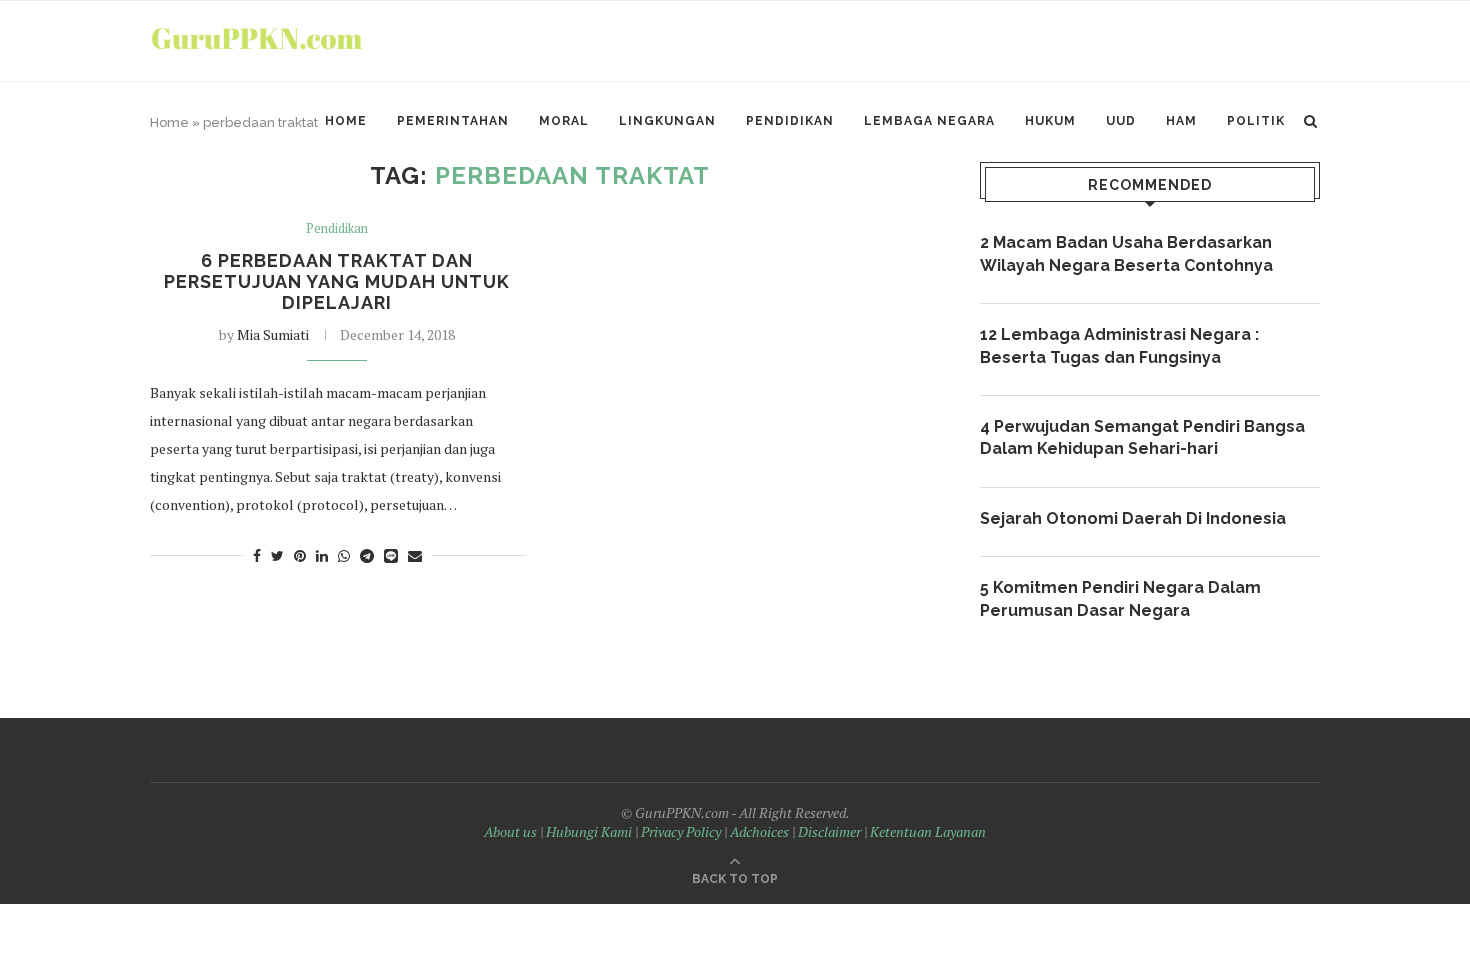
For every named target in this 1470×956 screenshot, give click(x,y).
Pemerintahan (453, 121)
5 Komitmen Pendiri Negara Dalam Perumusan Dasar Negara (1120, 598)
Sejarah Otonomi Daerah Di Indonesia (1133, 518)
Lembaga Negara (929, 121)
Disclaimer (829, 831)
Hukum (1050, 121)
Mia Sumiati (273, 334)
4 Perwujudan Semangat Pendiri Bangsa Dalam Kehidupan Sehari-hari (1142, 437)
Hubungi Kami (589, 831)
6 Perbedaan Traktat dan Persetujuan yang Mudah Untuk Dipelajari (337, 281)
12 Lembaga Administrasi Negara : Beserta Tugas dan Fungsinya (1119, 345)
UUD (1121, 121)
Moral (564, 121)
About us (510, 831)
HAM (1181, 121)
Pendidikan (790, 121)
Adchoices (759, 831)
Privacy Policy (681, 831)
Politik (1256, 121)
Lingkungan (667, 121)
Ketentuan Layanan (928, 831)
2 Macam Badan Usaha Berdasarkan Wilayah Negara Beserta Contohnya (1126, 253)
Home (346, 121)
